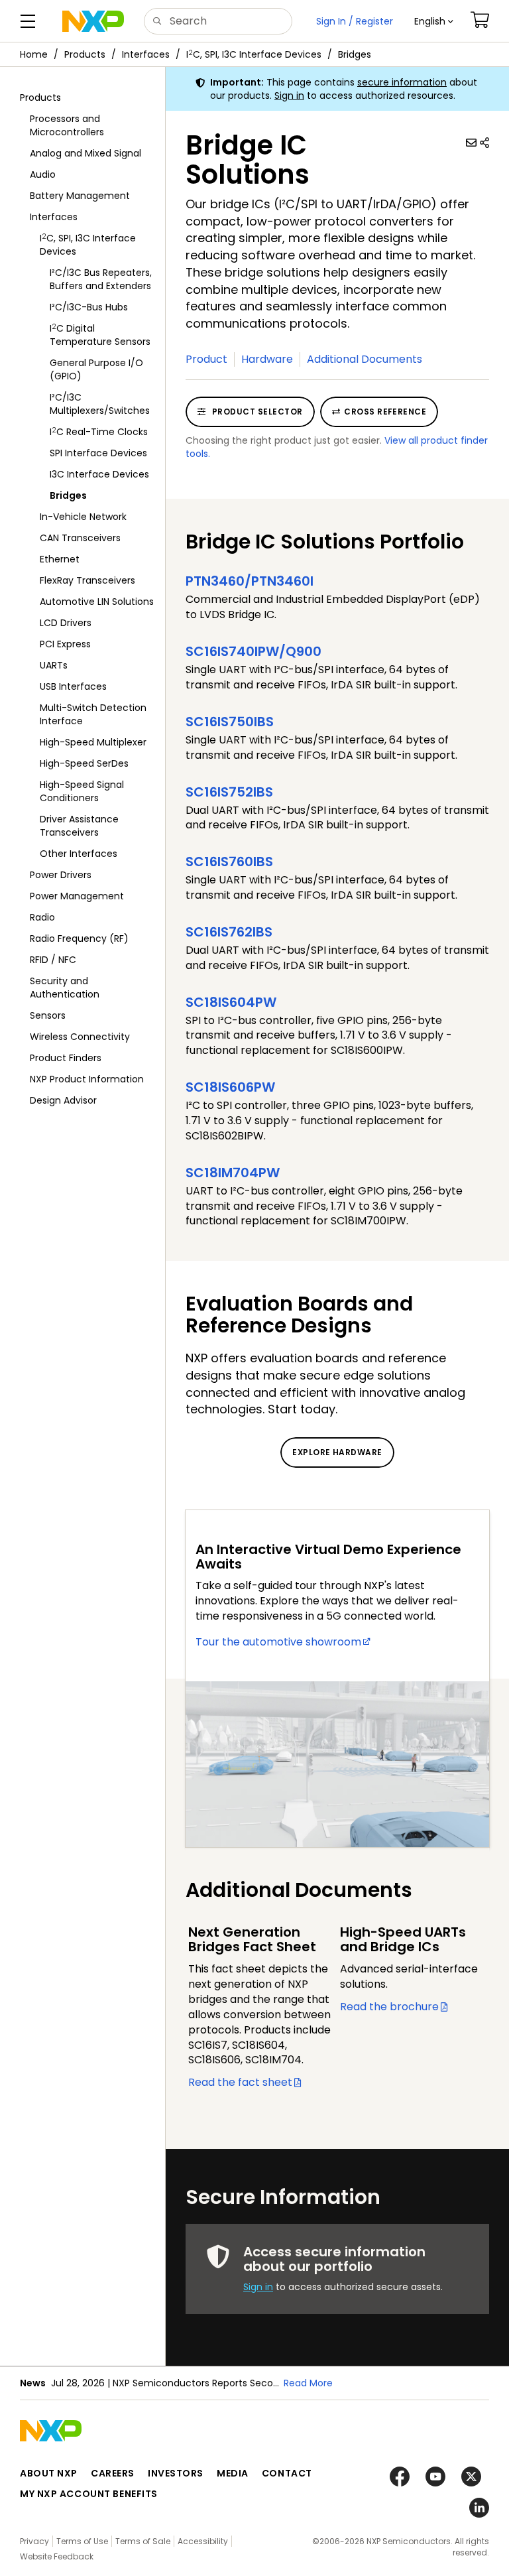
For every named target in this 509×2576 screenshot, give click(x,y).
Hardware (267, 359)
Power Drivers (61, 875)
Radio (42, 917)
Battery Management (80, 196)
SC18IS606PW (230, 1087)
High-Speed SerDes (84, 763)
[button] (434, 21)
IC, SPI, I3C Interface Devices (254, 54)
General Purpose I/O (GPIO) (96, 369)
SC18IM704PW (233, 1173)
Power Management (77, 896)
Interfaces (146, 54)
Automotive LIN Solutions (97, 602)
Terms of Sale (143, 2541)
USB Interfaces (73, 686)
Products (85, 54)
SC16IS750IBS (230, 722)
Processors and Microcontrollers (67, 125)
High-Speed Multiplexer (93, 742)
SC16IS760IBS (229, 862)
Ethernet (60, 559)
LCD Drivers (66, 623)
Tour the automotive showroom (278, 1642)
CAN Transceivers (80, 538)
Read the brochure (389, 2007)
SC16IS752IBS (229, 792)
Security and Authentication (65, 988)
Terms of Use (82, 2541)
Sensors (48, 1015)
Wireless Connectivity (80, 1037)
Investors (176, 2473)
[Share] (484, 143)
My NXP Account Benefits (89, 2494)
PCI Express (65, 644)
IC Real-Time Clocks (99, 431)
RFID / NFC (53, 960)
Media (233, 2473)
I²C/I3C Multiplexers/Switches (100, 404)
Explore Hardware (337, 1452)
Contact (287, 2473)
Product (206, 359)
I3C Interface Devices (99, 474)
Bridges (355, 54)
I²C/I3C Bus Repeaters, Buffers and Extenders (101, 279)
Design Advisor (63, 1100)
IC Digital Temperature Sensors (100, 335)
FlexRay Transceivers (87, 580)
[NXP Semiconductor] (93, 21)
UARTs (54, 665)
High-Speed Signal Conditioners (82, 791)
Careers (113, 2473)
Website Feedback (57, 2556)
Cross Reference (385, 412)
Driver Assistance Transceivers (79, 826)
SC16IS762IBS (229, 932)
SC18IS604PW (231, 1002)
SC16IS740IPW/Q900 (254, 651)
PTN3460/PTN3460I (250, 581)
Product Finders (66, 1058)
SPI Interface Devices (98, 453)
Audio (43, 174)
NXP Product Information (87, 1079)
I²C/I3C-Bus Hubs (89, 307)
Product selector (256, 412)
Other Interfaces (79, 854)
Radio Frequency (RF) (79, 938)
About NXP (49, 2473)
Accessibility (203, 2541)
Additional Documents (365, 359)
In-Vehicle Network (83, 517)
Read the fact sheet (240, 2082)
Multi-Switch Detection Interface (93, 714)
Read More (308, 2383)
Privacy (34, 2541)
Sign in (289, 96)
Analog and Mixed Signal (85, 153)
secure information (402, 82)
